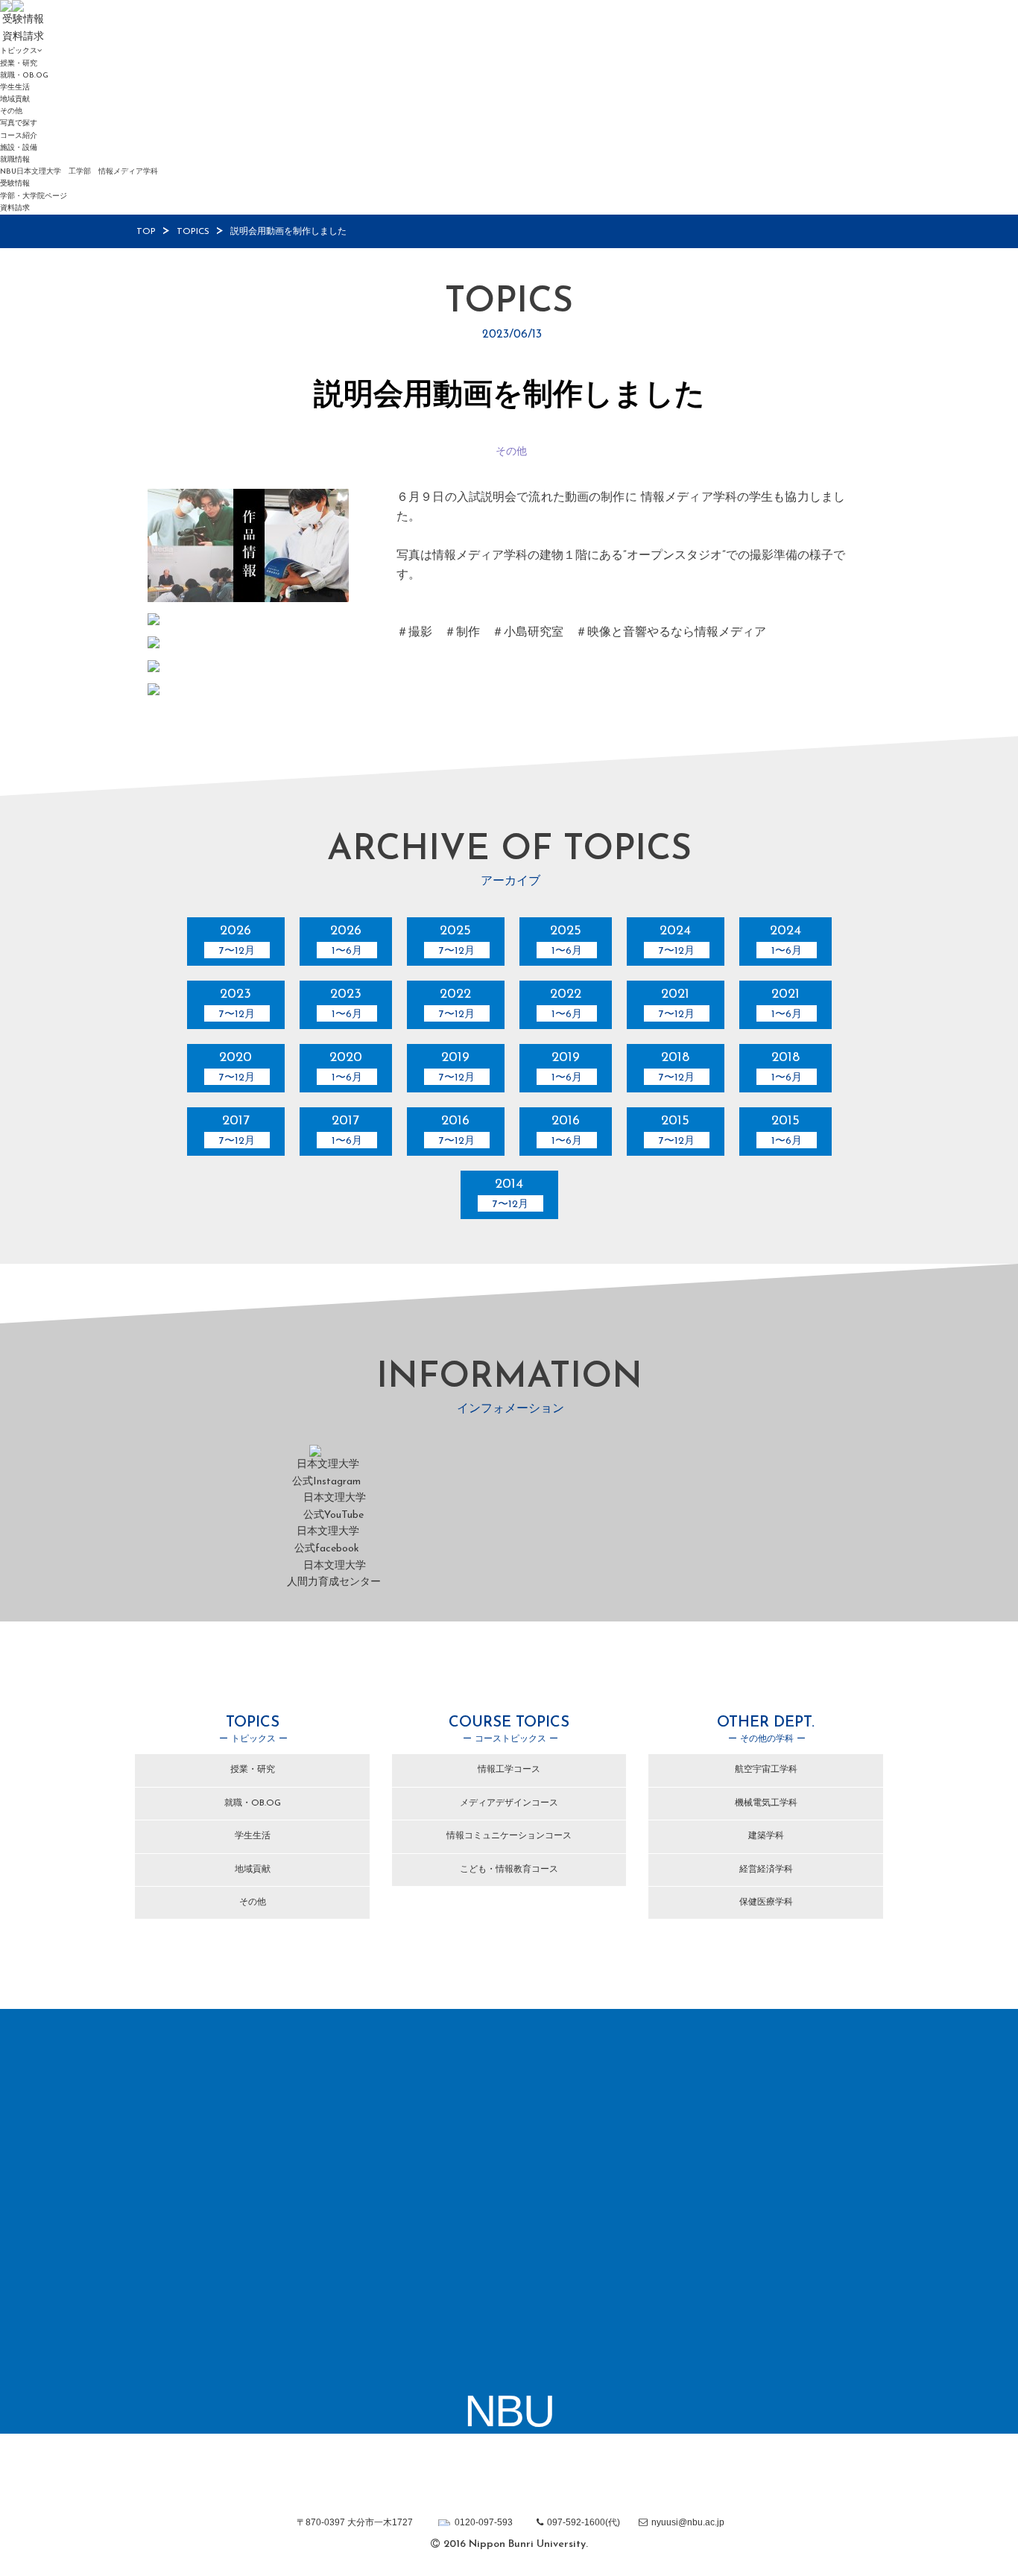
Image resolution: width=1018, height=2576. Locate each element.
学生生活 (15, 88)
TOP (146, 232)
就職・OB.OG (24, 76)
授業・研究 (19, 64)
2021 (677, 1004)
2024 (677, 941)
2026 (237, 941)
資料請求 (15, 208)
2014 (510, 1194)
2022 (457, 1004)
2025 (457, 941)
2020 (237, 1067)
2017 (237, 1131)
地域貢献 (15, 99)
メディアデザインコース (509, 1803)
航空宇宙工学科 (766, 1770)
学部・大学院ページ (34, 196)
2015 (677, 1131)
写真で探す (19, 123)
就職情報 (15, 160)
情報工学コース (509, 1770)
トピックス (19, 51)
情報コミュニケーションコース (509, 1836)
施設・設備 (19, 148)
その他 (11, 111)
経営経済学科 (766, 1870)
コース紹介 (19, 136)
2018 (677, 1067)
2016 (457, 1131)
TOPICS (193, 232)
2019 (457, 1067)
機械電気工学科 (766, 1803)
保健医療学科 (766, 1902)
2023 (237, 1004)
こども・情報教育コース (509, 1870)
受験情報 (15, 184)
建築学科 (766, 1836)
